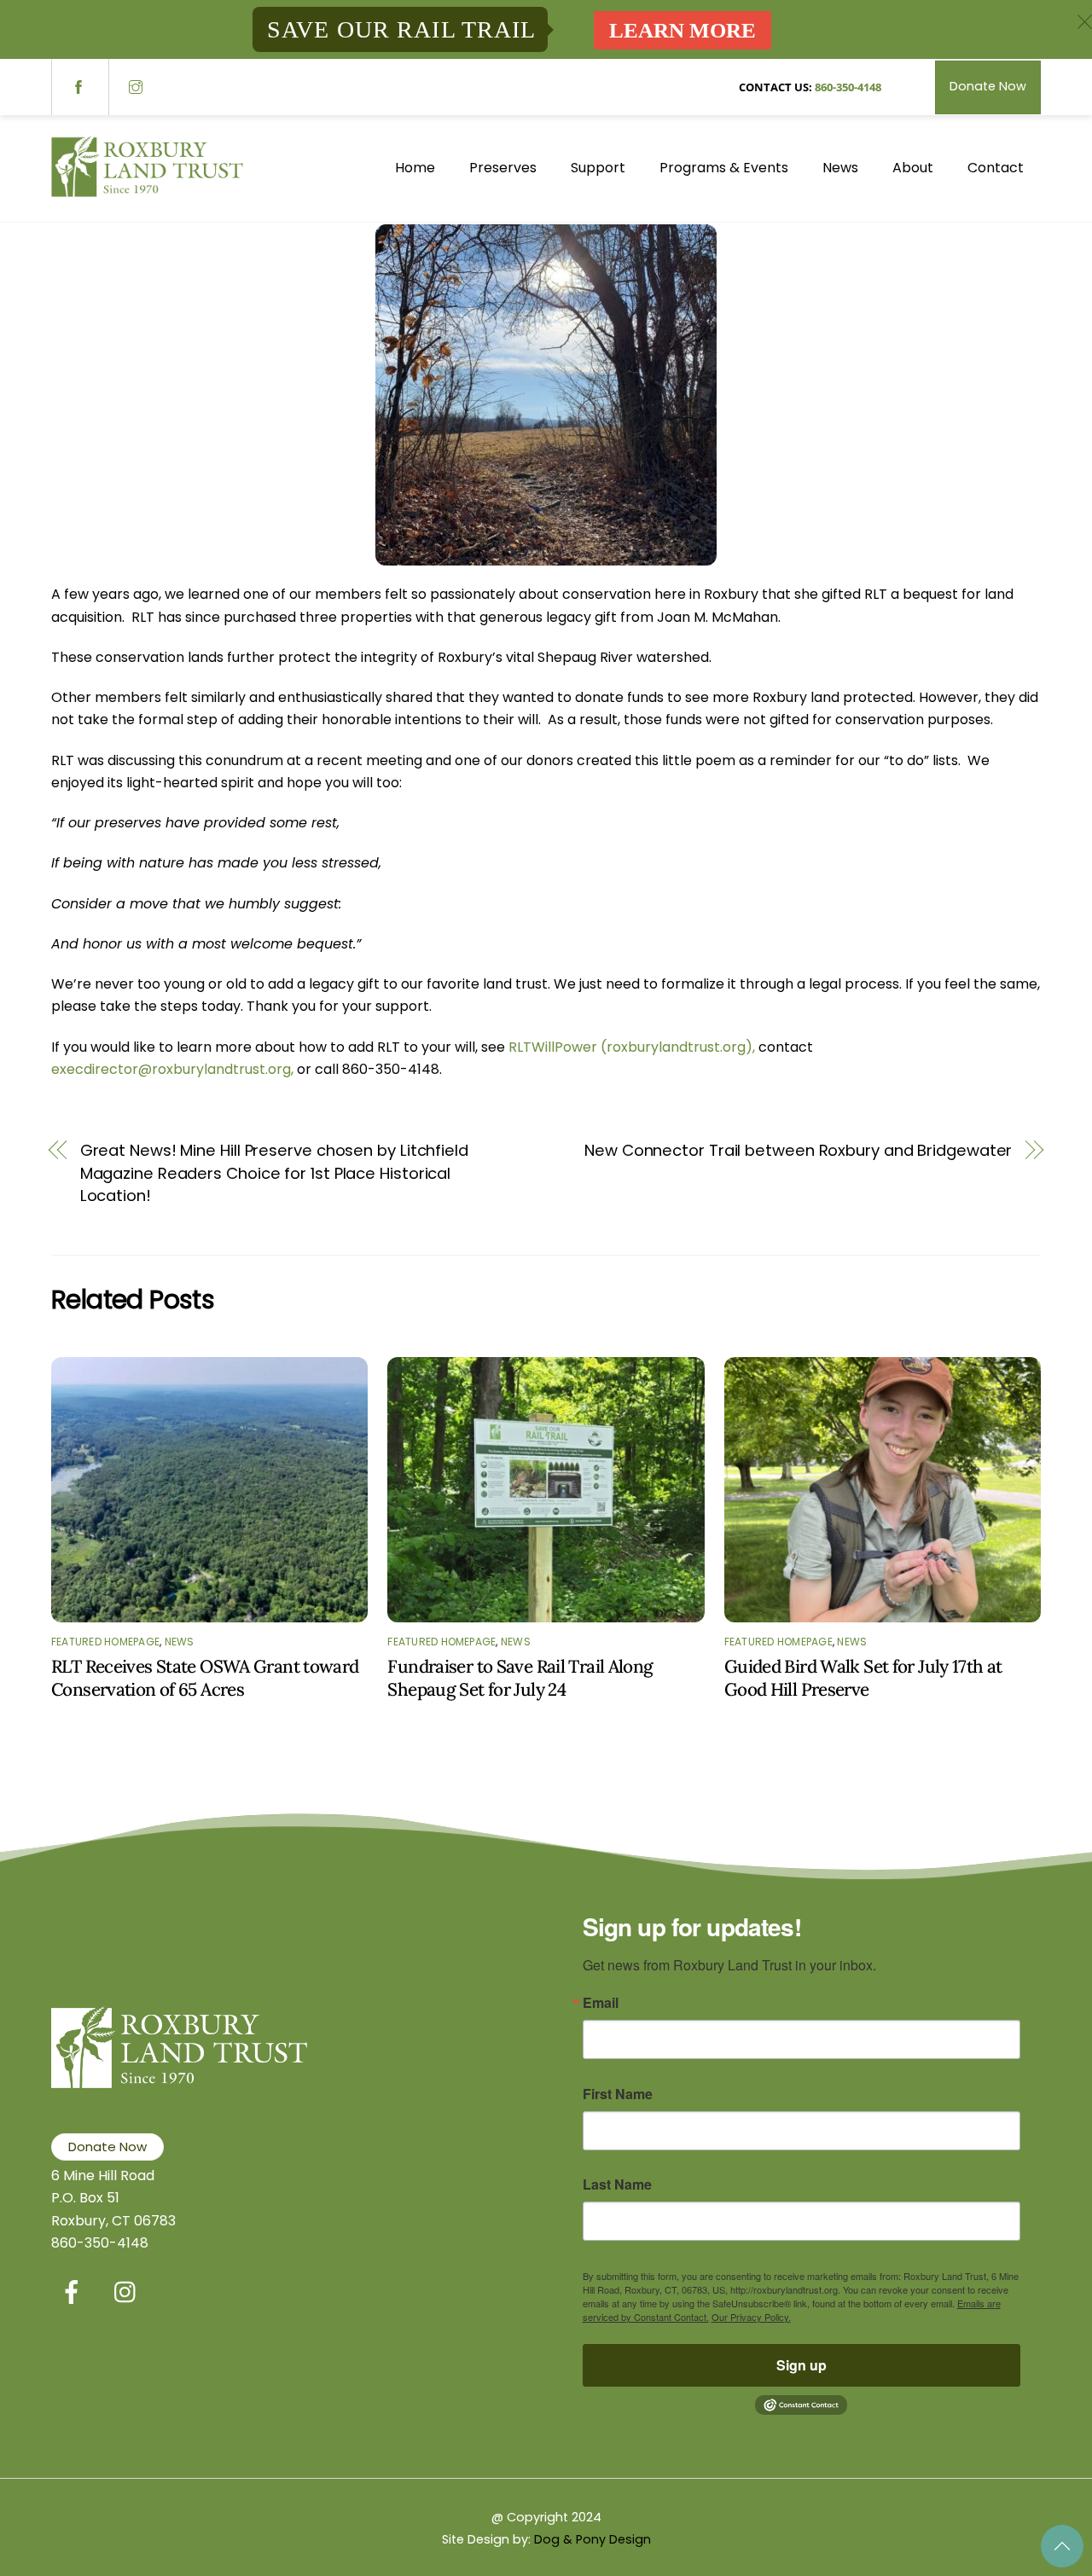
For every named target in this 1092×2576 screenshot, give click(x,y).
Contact (996, 168)
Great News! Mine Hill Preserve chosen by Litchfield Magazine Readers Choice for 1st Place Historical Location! (274, 1173)
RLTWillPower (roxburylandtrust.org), (633, 1047)
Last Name (617, 2184)
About (913, 168)
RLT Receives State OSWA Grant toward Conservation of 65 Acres (205, 1678)
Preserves (503, 168)
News (840, 168)
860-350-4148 (848, 87)
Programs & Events (724, 168)
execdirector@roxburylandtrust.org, (172, 1069)
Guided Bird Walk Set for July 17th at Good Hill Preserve (863, 1678)
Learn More (682, 30)
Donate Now (988, 86)
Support (598, 168)
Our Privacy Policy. (751, 2317)
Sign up (802, 2365)
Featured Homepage (105, 1642)
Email (601, 2003)
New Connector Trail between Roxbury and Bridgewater (798, 1150)
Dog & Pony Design (592, 2539)
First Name (618, 2094)
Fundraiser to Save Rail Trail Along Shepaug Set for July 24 (520, 1678)
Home (415, 168)
